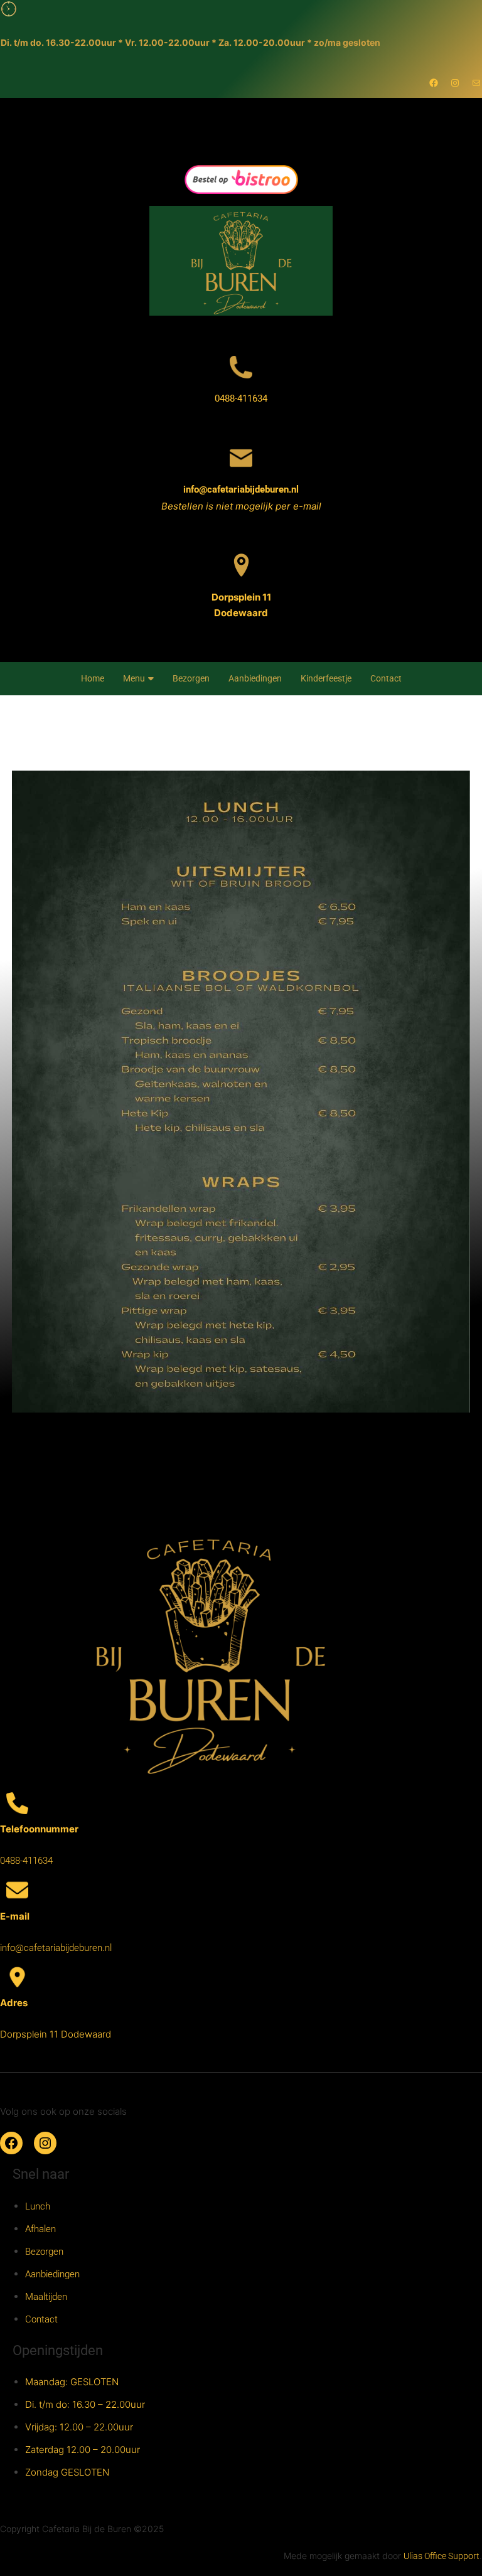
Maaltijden (46, 2297)
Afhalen (40, 2229)
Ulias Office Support (442, 2556)
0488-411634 (241, 398)
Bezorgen (191, 678)
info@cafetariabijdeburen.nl (241, 489)
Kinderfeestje (326, 678)
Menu (134, 678)
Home (93, 678)
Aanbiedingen (255, 678)
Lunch (38, 2206)
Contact (386, 678)
